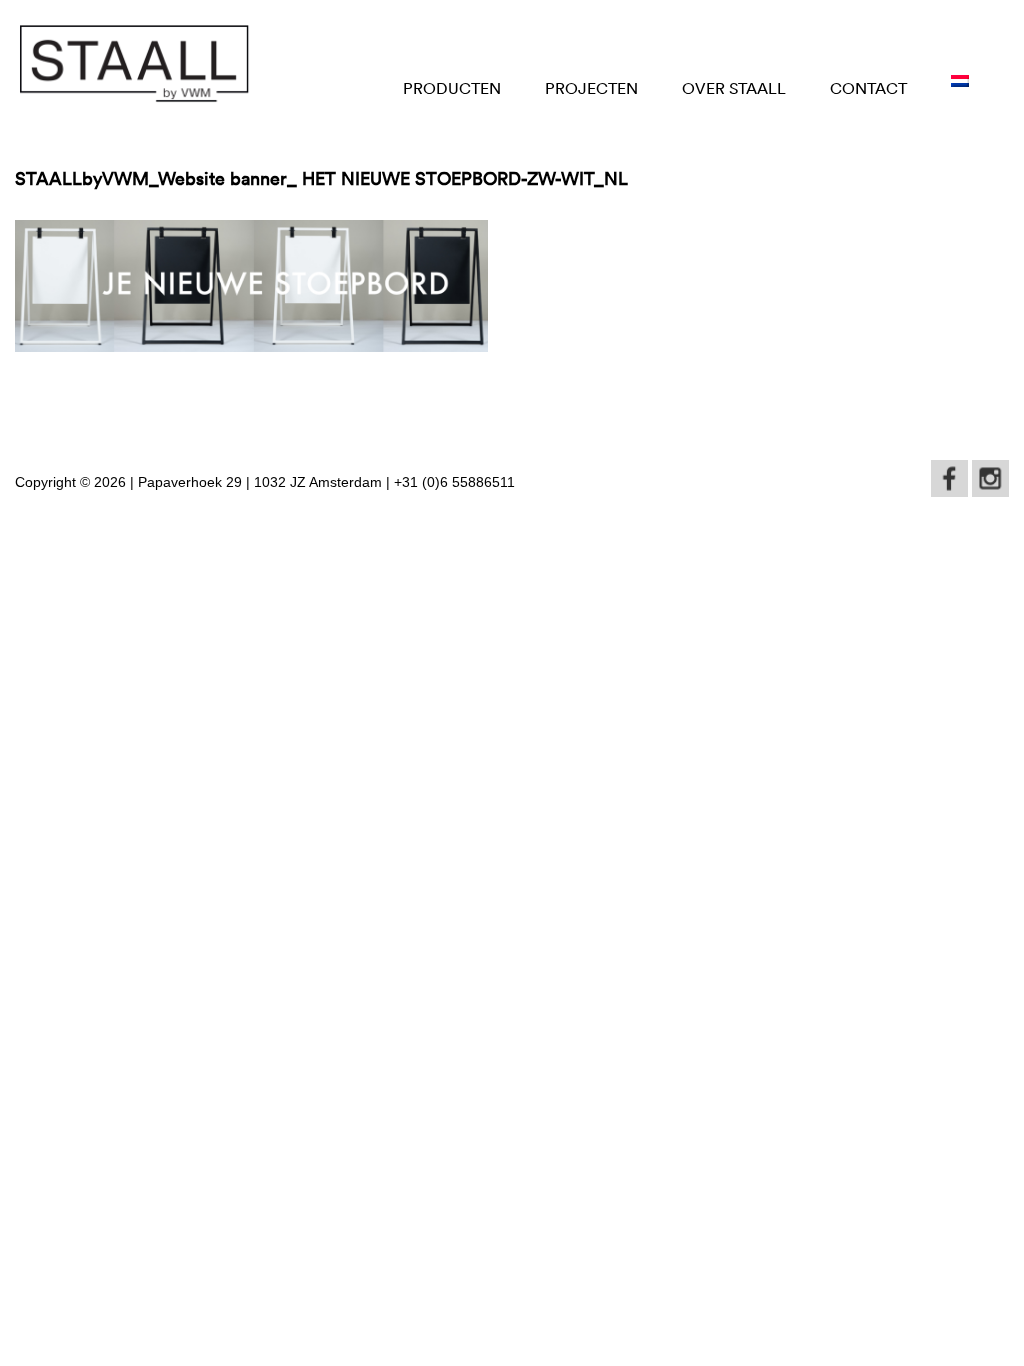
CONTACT (868, 88)
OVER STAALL (734, 88)
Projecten (591, 88)
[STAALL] (134, 63)
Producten (452, 88)
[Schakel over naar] (960, 82)
